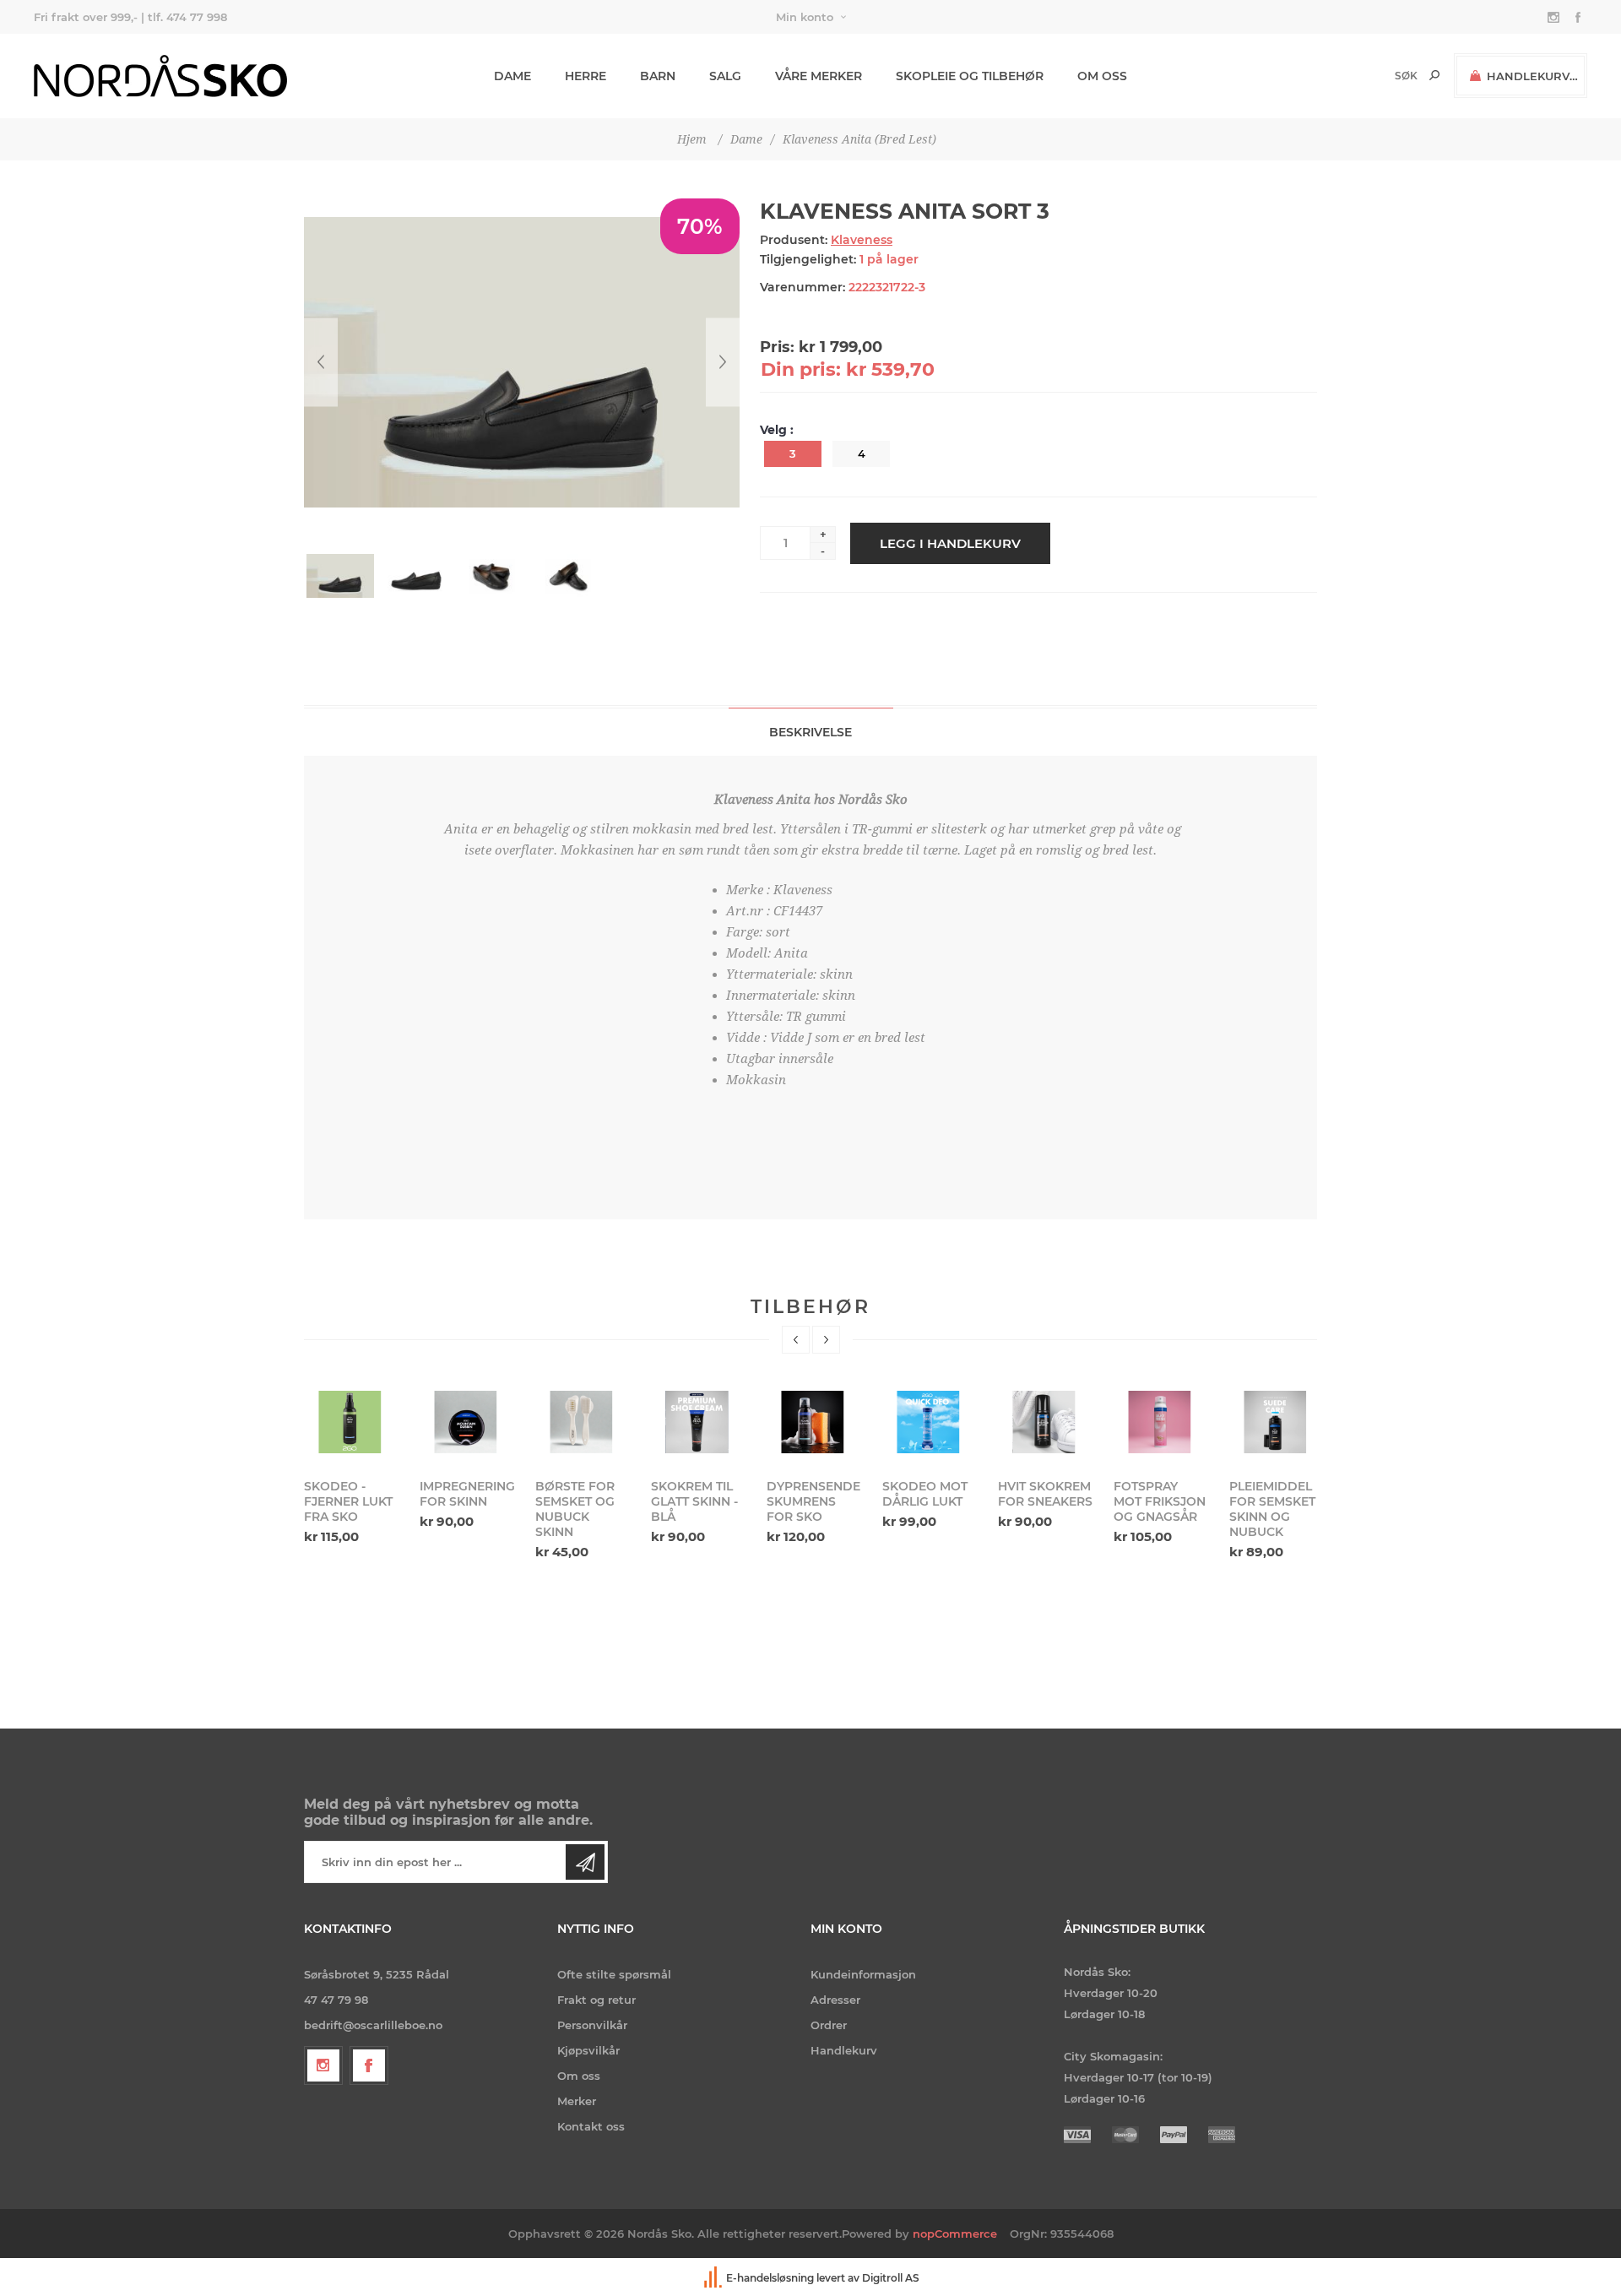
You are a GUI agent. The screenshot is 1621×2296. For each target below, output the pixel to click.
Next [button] (826, 1340)
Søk (1434, 75)
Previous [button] (796, 1340)
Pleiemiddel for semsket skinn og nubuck (1157, 1509)
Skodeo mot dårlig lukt (809, 1494)
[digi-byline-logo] (714, 2278)
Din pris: (801, 369)
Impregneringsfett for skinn (351, 1494)
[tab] (811, 732)
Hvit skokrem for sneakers (930, 1494)
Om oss (579, 2076)
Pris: (777, 347)
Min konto (805, 17)
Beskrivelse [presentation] (810, 732)
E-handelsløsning (770, 2278)
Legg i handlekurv (950, 543)
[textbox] (1377, 76)
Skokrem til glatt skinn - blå (579, 1501)
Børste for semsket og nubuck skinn (459, 1509)
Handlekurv (844, 2050)
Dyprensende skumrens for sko (698, 1501)
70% (700, 226)
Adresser (835, 2000)
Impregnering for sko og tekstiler (1277, 1501)
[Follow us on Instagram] (323, 2065)
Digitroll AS (891, 2278)
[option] (352, 1458)
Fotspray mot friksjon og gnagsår (1044, 1501)
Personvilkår (592, 2025)
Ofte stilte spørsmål (614, 1974)
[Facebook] (369, 2065)
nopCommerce (955, 2234)
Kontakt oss (591, 2126)
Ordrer (829, 2025)
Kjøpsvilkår (588, 2050)
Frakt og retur (596, 2000)
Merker (577, 2101)
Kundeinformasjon (863, 1974)
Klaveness (862, 240)
